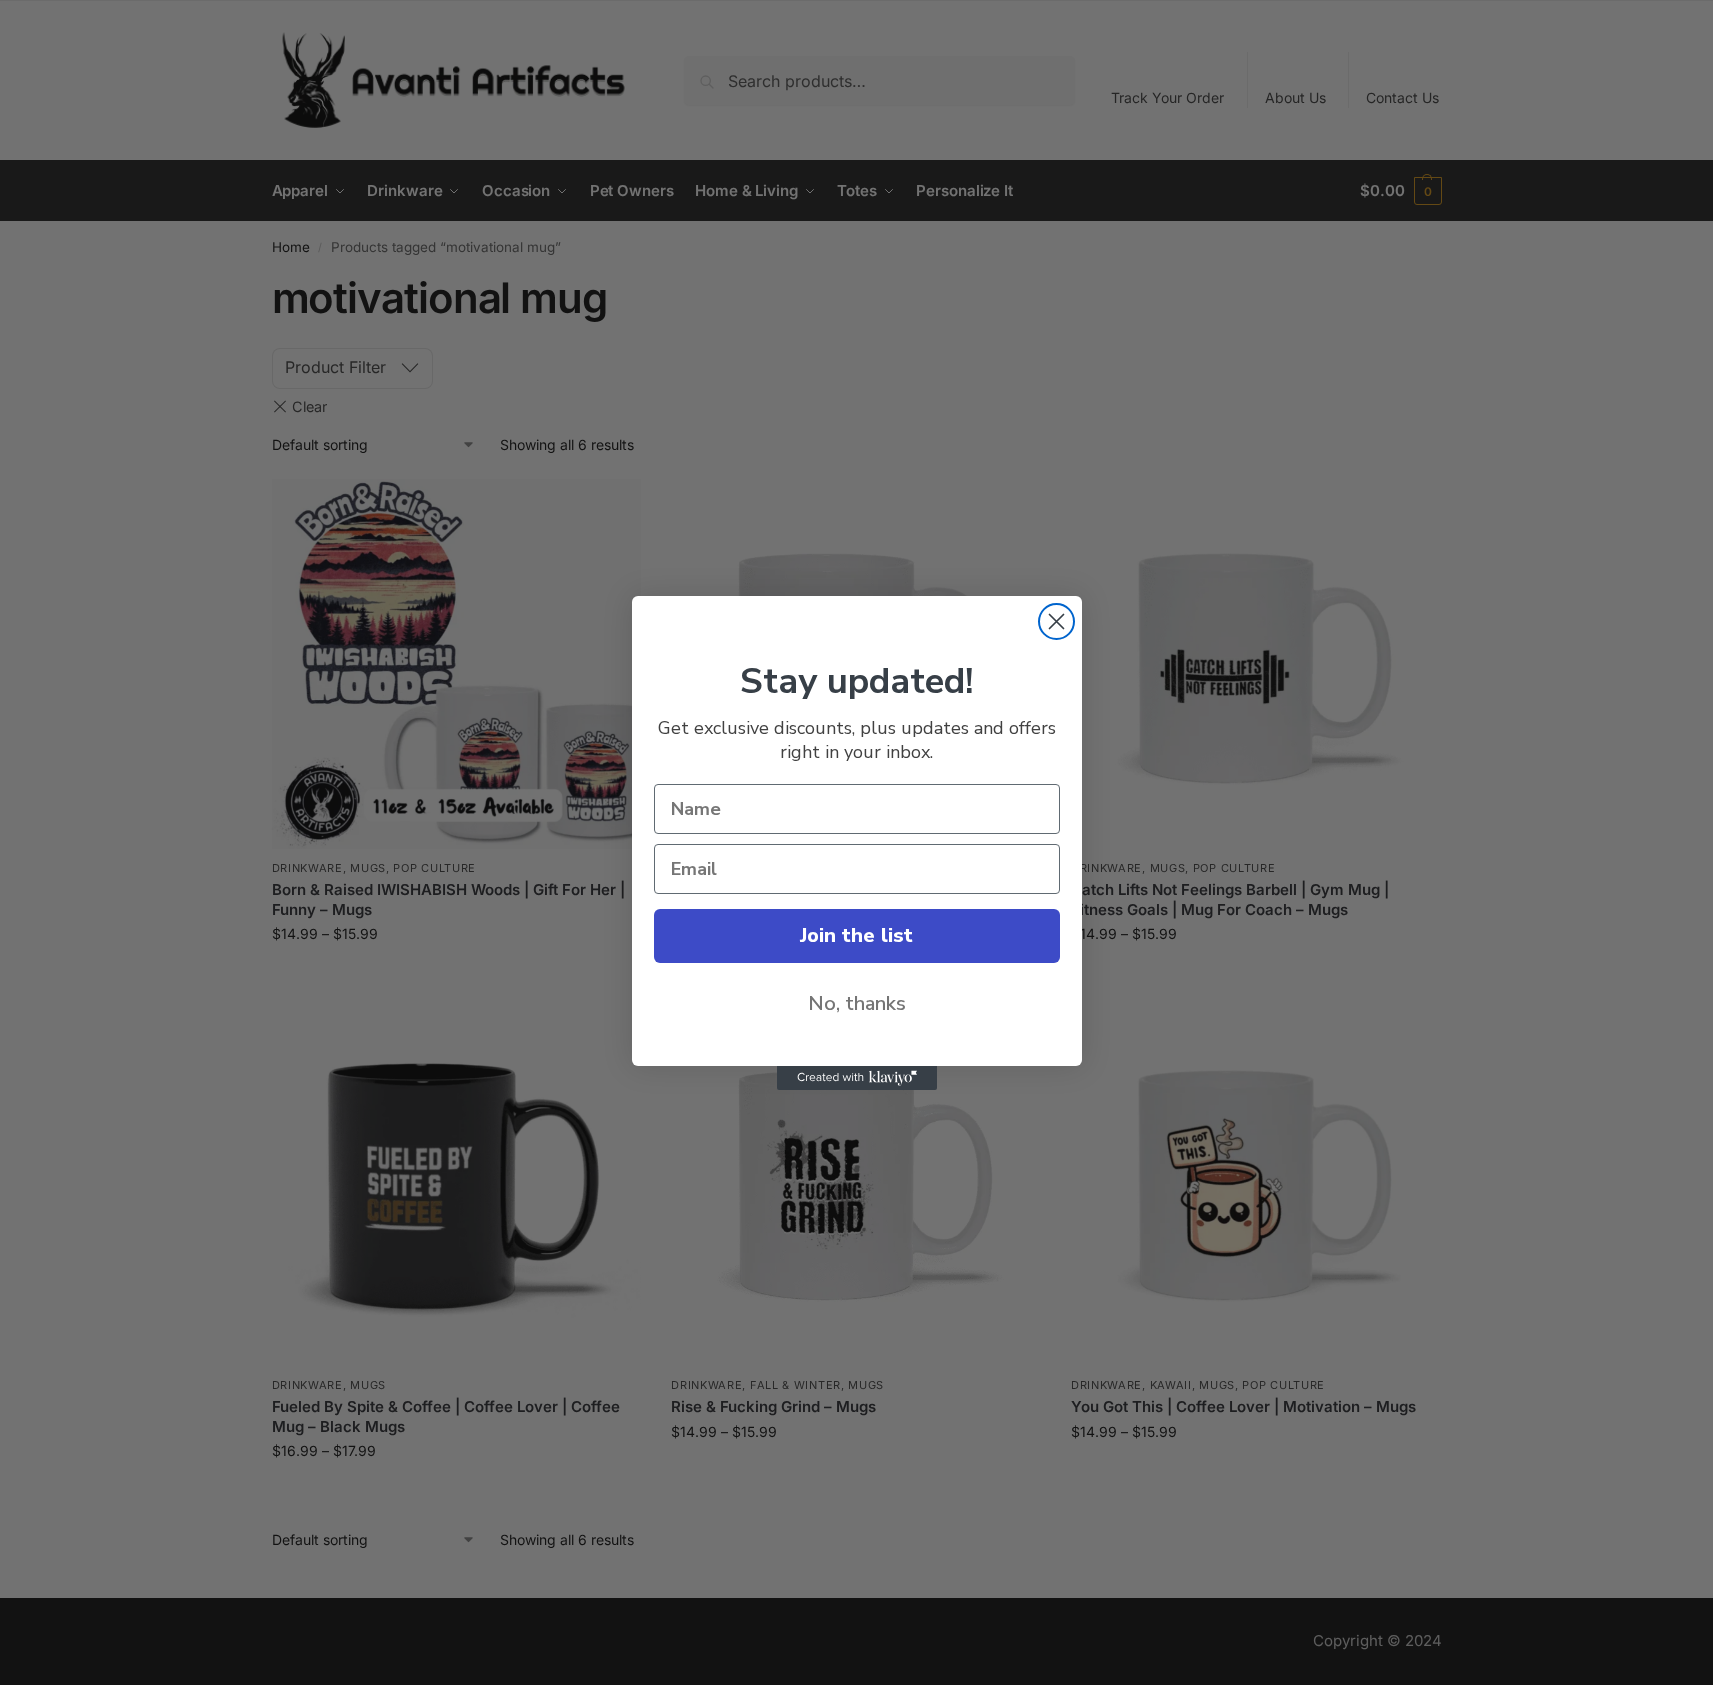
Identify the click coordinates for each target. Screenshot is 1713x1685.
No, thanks (857, 1003)
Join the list (856, 935)
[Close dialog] (1056, 621)
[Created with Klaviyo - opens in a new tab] (857, 1078)
